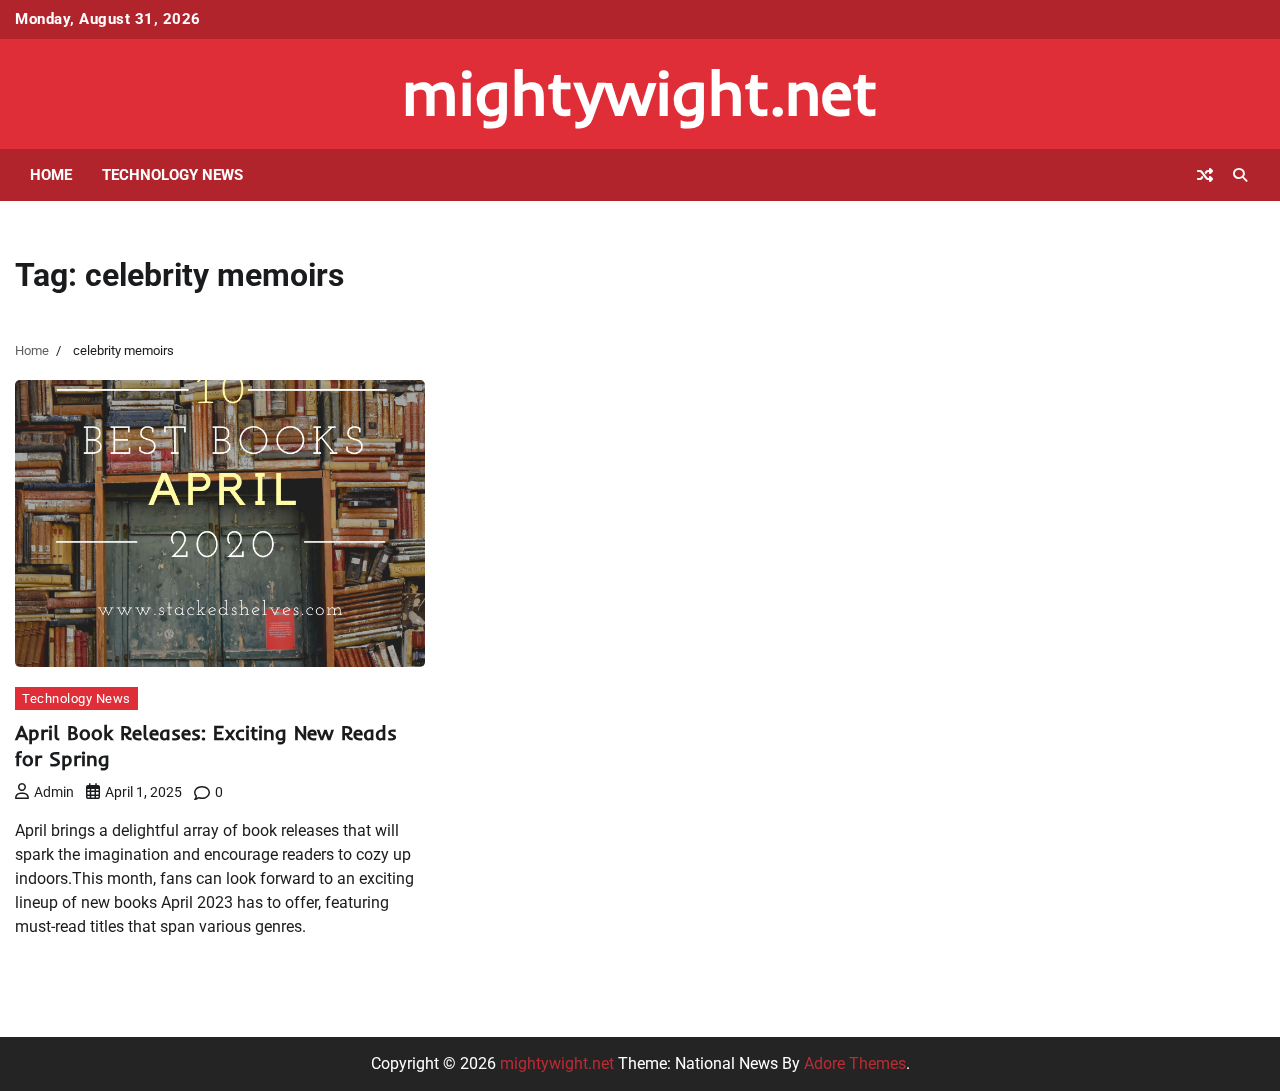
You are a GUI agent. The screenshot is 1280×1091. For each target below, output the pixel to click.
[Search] (1240, 175)
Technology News (172, 175)
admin (54, 792)
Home (51, 175)
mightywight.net (640, 92)
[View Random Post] (1205, 175)
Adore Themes (855, 1063)
